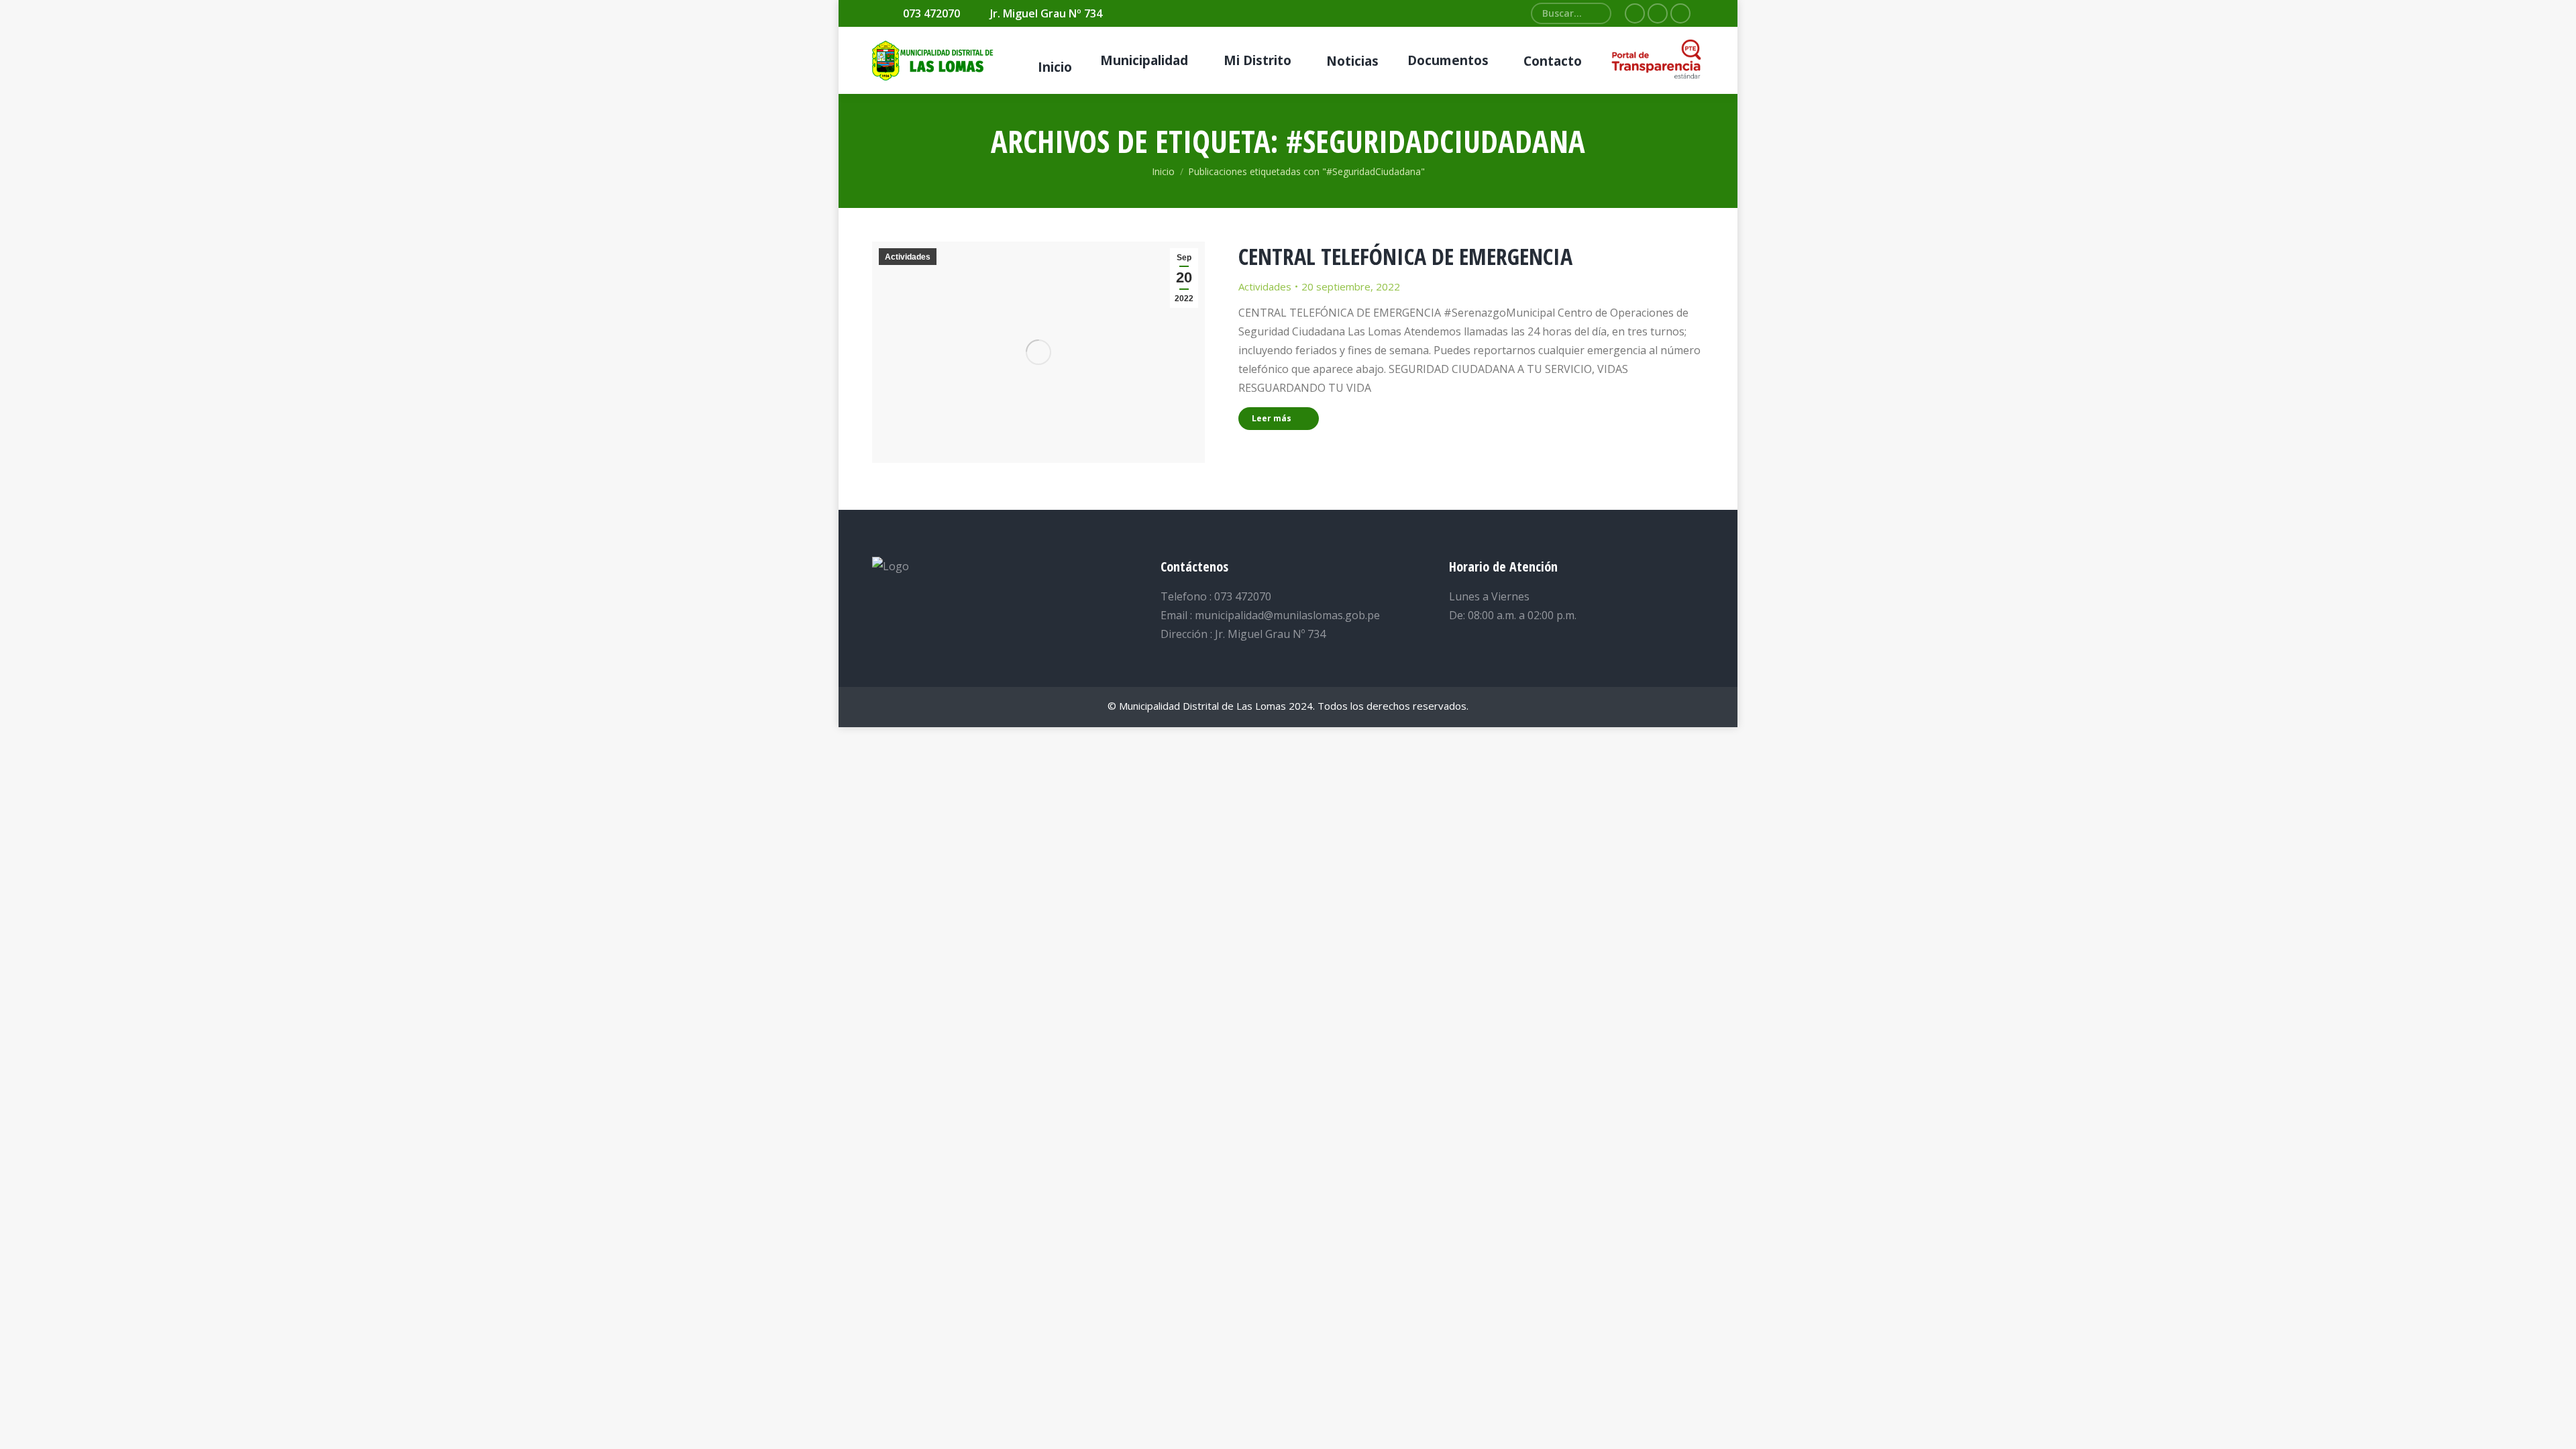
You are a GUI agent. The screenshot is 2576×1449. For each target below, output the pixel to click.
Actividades (908, 257)
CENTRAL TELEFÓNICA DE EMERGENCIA (1405, 256)
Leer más (1272, 418)
